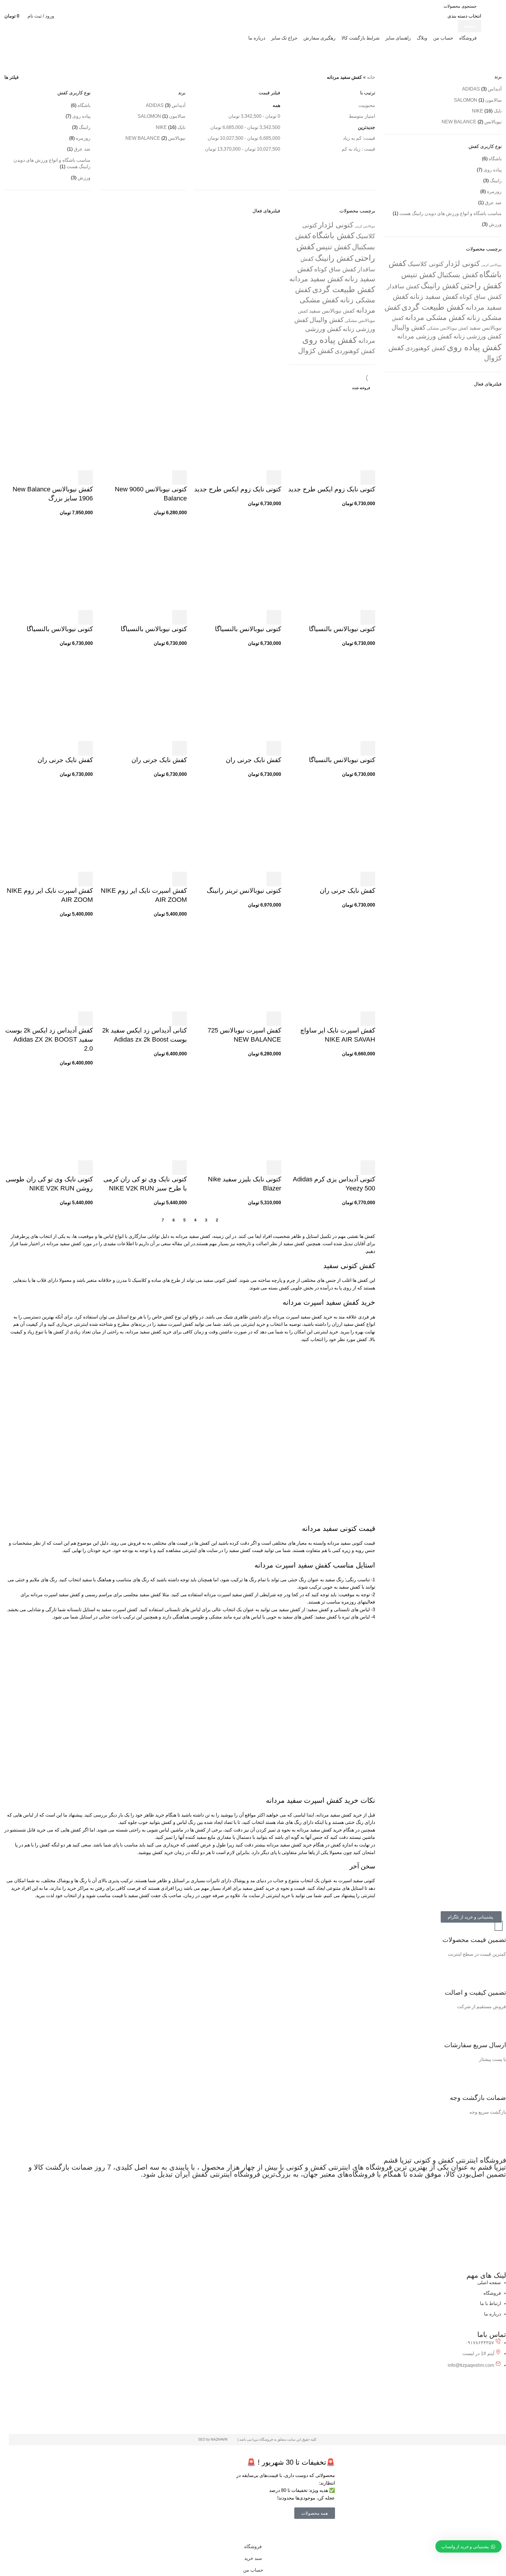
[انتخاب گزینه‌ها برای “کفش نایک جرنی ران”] (274, 748)
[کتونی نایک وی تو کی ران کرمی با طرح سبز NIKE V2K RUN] (143, 1116)
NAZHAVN (220, 2439)
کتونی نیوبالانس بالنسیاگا (342, 629)
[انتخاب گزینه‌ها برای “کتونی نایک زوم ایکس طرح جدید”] (368, 478)
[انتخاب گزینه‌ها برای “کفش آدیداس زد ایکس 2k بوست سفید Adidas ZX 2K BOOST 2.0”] (86, 1019)
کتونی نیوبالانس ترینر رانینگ (244, 891)
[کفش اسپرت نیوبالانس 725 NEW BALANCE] (237, 967)
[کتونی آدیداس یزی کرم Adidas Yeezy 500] (331, 1116)
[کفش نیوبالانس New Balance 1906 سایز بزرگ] (49, 426)
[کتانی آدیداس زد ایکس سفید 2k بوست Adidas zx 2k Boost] (143, 967)
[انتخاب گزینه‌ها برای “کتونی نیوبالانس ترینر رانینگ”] (274, 879)
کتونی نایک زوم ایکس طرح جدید (332, 489)
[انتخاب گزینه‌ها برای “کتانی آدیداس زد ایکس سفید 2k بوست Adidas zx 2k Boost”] (180, 1019)
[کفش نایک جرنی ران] (237, 697)
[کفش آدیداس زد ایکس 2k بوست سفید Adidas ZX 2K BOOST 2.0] (49, 967)
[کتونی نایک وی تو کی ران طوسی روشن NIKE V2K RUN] (49, 1116)
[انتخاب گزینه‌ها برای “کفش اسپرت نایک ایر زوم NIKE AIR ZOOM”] (180, 879)
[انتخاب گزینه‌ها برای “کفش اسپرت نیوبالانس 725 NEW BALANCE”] (274, 1019)
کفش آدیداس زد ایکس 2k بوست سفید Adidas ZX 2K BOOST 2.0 (49, 1039)
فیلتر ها (12, 77)
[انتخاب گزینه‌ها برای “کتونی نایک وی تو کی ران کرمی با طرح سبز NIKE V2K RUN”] (180, 1168)
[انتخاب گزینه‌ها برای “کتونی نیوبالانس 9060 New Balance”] (180, 478)
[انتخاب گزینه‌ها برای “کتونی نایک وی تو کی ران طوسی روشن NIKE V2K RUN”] (86, 1168)
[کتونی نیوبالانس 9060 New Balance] (143, 426)
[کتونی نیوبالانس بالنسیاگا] (331, 566)
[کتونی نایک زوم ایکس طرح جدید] (331, 426)
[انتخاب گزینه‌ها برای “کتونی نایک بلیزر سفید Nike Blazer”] (274, 1168)
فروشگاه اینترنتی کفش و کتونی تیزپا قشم (445, 2160)
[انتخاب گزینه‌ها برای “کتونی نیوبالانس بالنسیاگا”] (368, 617)
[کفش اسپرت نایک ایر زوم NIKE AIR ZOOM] (143, 827)
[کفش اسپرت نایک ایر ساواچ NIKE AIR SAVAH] (331, 967)
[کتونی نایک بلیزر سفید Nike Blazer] (237, 1116)
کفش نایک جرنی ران (253, 760)
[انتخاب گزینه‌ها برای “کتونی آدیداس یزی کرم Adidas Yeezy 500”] (368, 1168)
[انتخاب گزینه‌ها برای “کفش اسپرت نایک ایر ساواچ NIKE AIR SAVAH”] (368, 1019)
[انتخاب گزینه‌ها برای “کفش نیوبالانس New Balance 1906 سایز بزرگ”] (86, 478)
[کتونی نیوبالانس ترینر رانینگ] (237, 827)
